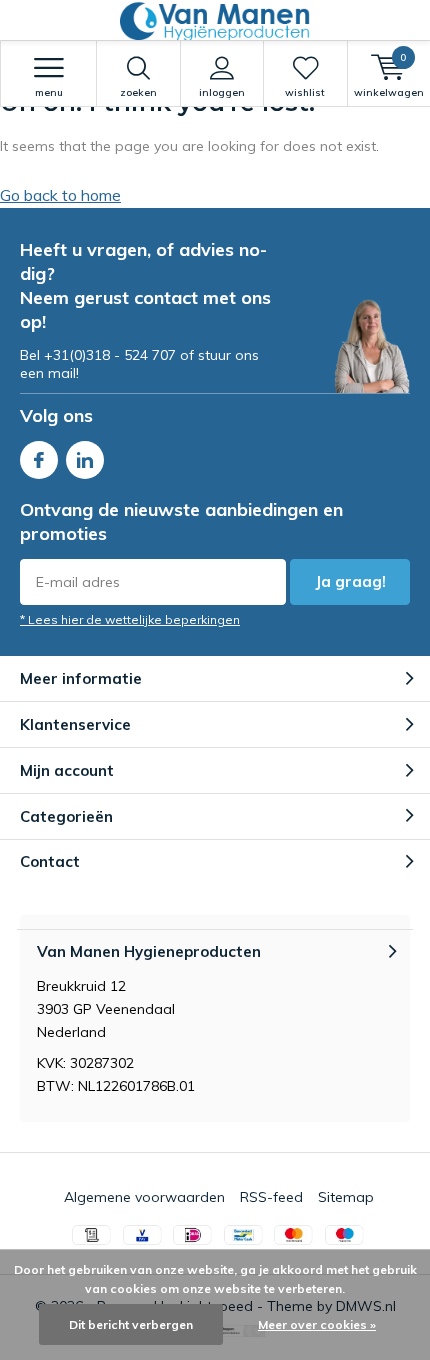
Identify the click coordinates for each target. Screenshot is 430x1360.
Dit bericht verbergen (131, 1324)
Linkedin (85, 460)
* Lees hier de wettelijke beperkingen (130, 619)
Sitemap (346, 1197)
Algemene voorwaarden (144, 1197)
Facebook (39, 460)
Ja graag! (350, 581)
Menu (49, 92)
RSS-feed (271, 1197)
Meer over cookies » (317, 1324)
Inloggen (222, 92)
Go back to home (60, 195)
